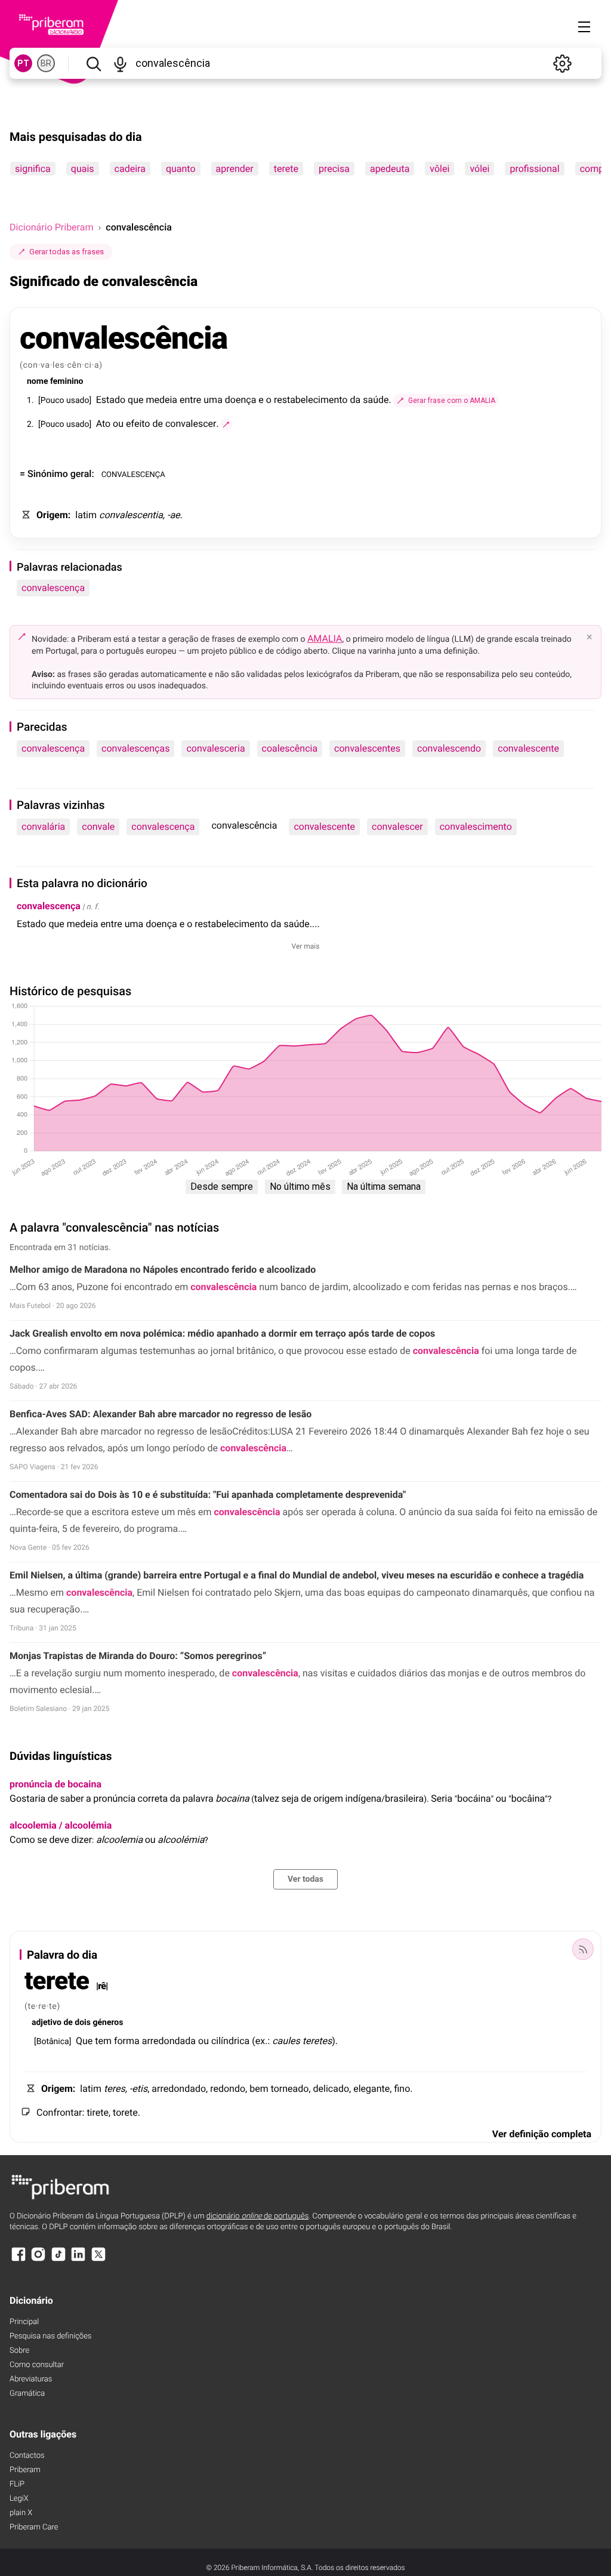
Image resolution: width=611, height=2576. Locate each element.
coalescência (290, 748)
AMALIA (325, 638)
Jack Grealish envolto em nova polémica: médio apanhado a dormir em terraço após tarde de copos (222, 1333)
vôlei (439, 169)
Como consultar (37, 2365)
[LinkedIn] (78, 2260)
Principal (24, 2322)
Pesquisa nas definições (50, 2336)
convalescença (53, 588)
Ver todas (305, 1879)
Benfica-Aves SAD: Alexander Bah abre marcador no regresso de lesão (161, 1414)
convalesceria (215, 748)
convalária (43, 827)
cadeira (130, 169)
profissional (534, 169)
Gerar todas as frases (67, 252)
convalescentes (367, 748)
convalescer (397, 827)
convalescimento (476, 827)
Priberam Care (34, 2527)
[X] (98, 2260)
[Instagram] (38, 2260)
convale (98, 827)
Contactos (27, 2456)
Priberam (25, 2470)
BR (46, 63)
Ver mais (306, 946)
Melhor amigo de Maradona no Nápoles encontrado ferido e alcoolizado (163, 1269)
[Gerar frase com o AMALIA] (226, 424)
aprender (235, 169)
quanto (181, 169)
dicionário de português (258, 2216)
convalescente (528, 748)
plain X (21, 2513)
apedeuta (390, 169)
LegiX (19, 2499)
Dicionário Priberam (51, 227)
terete (286, 169)
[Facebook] (18, 2260)
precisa (334, 169)
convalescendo (449, 748)
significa (33, 169)
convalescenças (135, 748)
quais (83, 169)
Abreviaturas (31, 2379)
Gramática (27, 2394)
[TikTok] (58, 2260)
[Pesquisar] (93, 63)
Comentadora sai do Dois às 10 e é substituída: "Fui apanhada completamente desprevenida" (208, 1495)
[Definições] (562, 63)
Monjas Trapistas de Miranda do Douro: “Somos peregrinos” (138, 1656)
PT (23, 63)
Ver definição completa (542, 2134)
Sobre (19, 2351)
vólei (479, 169)
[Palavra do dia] (583, 1949)
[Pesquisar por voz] (120, 63)
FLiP (17, 2484)
